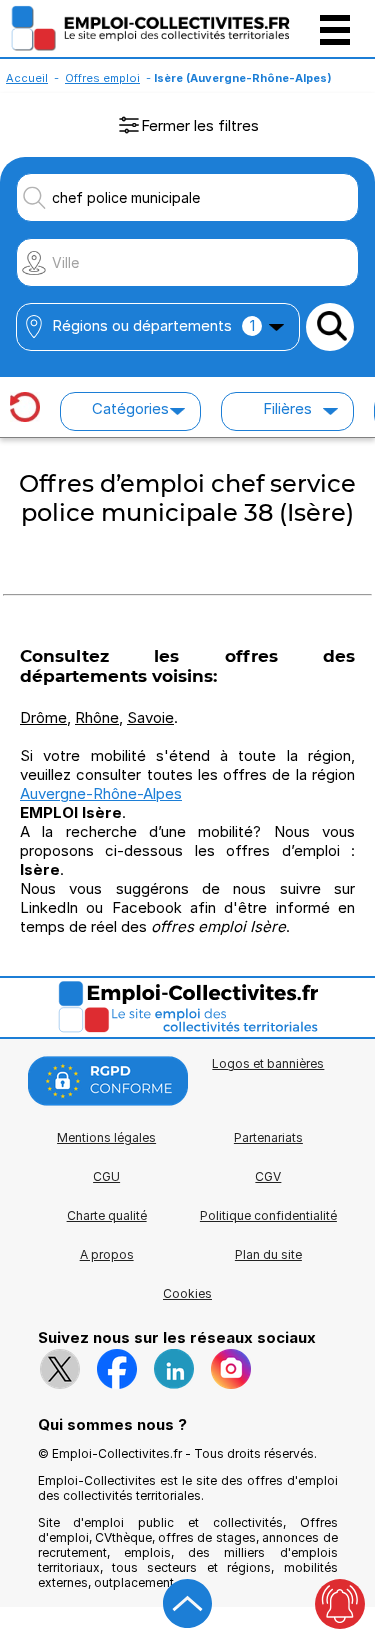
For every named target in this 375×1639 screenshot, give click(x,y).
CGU (106, 1176)
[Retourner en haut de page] (188, 1604)
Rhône (97, 717)
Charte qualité (107, 1215)
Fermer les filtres (200, 125)
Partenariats (268, 1137)
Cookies (187, 1293)
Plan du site (268, 1254)
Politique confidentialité (268, 1215)
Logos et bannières (268, 1063)
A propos (107, 1254)
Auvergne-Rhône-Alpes (101, 793)
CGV (268, 1176)
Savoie (150, 717)
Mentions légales (106, 1137)
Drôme (43, 717)
